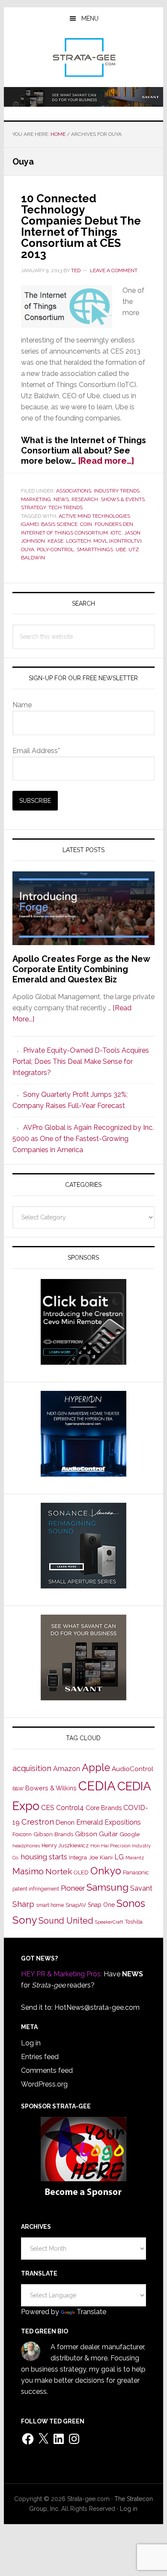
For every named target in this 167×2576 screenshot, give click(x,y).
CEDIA (97, 1786)
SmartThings (95, 549)
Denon (65, 1822)
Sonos (131, 1903)
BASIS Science (59, 524)
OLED (81, 1872)
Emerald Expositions (109, 1822)
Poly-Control (55, 549)
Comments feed (47, 2070)
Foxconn (22, 1834)
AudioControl (133, 1769)
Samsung (107, 1887)
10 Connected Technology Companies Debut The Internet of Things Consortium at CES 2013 (81, 226)
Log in (31, 2043)
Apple (96, 1768)
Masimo (28, 1871)
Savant (141, 1888)
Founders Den (114, 524)
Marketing (36, 499)
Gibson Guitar (96, 1834)
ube (121, 549)
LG (119, 1857)
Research (85, 499)
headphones (26, 1846)
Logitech (78, 541)
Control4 (70, 1808)
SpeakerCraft (109, 1922)
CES (48, 1808)
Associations (74, 491)
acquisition (32, 1768)
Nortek (59, 1871)
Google (130, 1834)
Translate (91, 2312)
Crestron (38, 1822)
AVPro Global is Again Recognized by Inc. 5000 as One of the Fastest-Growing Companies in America (83, 1139)
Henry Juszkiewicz (65, 1845)
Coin (86, 524)
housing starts (44, 1857)
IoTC (116, 533)
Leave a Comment (114, 270)
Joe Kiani (101, 1857)
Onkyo (106, 1871)
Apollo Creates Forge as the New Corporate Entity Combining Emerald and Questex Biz (81, 969)
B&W (18, 1789)
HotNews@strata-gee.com (97, 2007)
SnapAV (76, 1905)
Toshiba (134, 1922)
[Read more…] (106, 461)
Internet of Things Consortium (64, 533)
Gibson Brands (53, 1834)
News (61, 499)
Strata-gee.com (83, 57)
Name (22, 705)
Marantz (135, 1858)
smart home (50, 1905)
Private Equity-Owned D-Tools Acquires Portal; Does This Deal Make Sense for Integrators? (81, 1061)
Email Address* (36, 751)
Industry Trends (117, 491)
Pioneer (73, 1888)
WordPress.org (44, 2084)
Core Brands (104, 1808)
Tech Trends (66, 507)
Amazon (67, 1769)
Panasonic (136, 1872)
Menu (90, 18)
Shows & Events (123, 499)
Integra (78, 1857)
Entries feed (40, 2057)
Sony (25, 1920)
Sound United (66, 1921)
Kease (55, 541)
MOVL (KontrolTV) (117, 541)
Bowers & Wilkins (51, 1788)
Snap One (101, 1905)
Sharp (23, 1904)
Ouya (28, 549)
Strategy (33, 507)
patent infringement (36, 1889)
